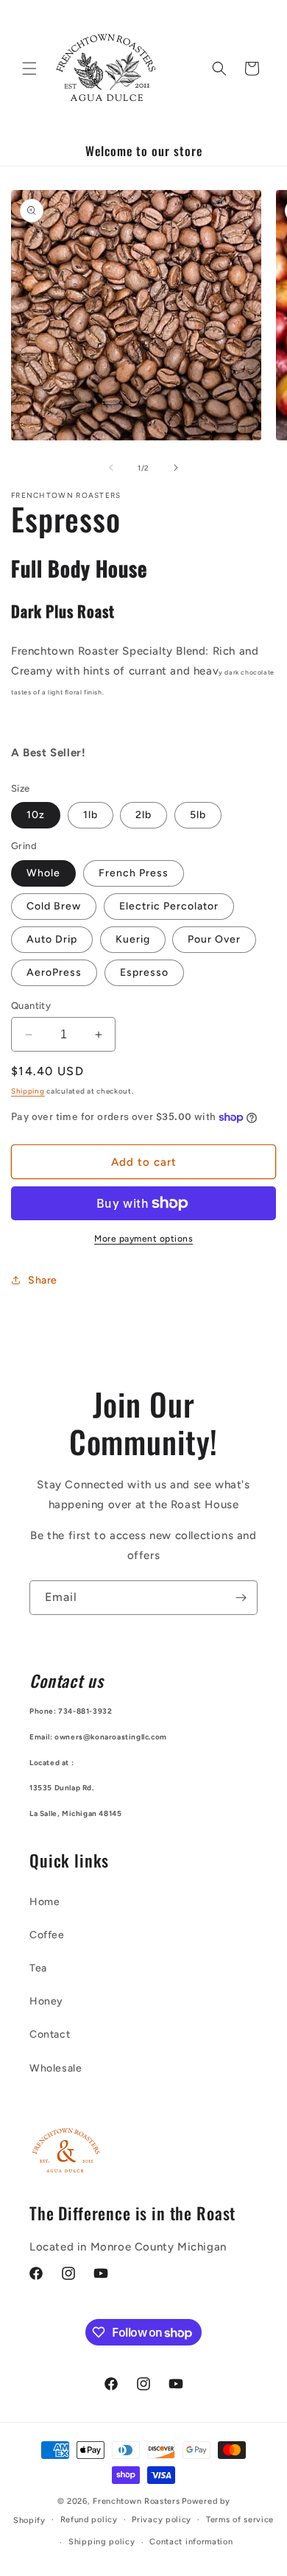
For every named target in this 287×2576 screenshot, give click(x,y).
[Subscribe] (241, 1598)
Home (45, 1902)
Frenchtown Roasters (136, 2501)
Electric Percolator (169, 906)
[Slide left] (111, 468)
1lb (91, 815)
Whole (43, 873)
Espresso (144, 972)
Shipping (28, 1091)
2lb (143, 815)
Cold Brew (54, 906)
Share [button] (43, 1280)
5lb (198, 815)
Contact (50, 2034)
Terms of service (240, 2520)
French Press (134, 873)
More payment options (143, 1239)
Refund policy (89, 2520)
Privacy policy (162, 2520)
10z (36, 815)
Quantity (31, 1006)
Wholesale (56, 2068)
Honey (46, 2001)
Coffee (47, 1935)
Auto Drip (52, 939)
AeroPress (54, 972)
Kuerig (133, 939)
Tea (38, 1968)
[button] (29, 68)
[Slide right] (176, 468)
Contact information (191, 2542)
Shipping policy (102, 2542)
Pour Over (214, 939)
